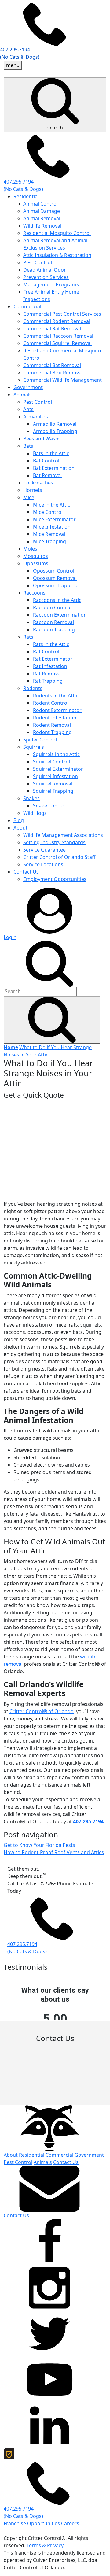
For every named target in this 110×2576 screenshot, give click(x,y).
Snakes (31, 798)
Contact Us (26, 872)
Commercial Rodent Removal (57, 321)
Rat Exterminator (53, 659)
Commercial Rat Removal (52, 328)
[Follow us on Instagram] (50, 2287)
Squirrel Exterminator (58, 769)
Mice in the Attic (51, 505)
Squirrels (34, 747)
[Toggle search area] (50, 963)
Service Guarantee (44, 850)
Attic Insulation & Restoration (57, 255)
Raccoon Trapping (54, 629)
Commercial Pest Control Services (62, 314)
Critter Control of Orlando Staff (59, 857)
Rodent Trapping (52, 732)
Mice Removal (49, 534)
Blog (19, 820)
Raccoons (34, 593)
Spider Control (40, 740)
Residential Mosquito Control (57, 233)
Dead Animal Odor (45, 270)
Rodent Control (51, 703)
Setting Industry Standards (54, 842)
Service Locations (43, 864)
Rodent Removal (52, 725)
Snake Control (49, 806)
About (20, 828)
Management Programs (51, 284)
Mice (29, 497)
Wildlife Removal (42, 226)
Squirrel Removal (53, 784)
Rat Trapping (48, 681)
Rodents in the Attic (56, 696)
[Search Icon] (52, 1020)
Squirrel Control (51, 762)
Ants (28, 409)
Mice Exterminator (54, 519)
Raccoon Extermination (60, 615)
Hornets (33, 490)
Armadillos (36, 417)
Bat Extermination (54, 468)
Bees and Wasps (42, 439)
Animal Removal (42, 218)
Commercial (27, 306)
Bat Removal (47, 475)
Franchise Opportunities (32, 2523)
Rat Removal (47, 674)
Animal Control (40, 204)
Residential (26, 196)
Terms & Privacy (45, 2545)
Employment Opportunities (55, 879)
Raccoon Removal (53, 622)
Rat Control (46, 651)
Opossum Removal (55, 578)
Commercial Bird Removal (53, 373)
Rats (28, 637)
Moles (30, 549)
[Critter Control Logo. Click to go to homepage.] (50, 2128)
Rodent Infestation (55, 718)
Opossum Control (54, 571)
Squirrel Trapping (53, 791)
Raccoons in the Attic (57, 600)
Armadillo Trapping (55, 431)
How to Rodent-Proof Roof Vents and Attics (54, 1852)
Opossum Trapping (55, 585)
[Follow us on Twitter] (50, 2333)
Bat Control (46, 461)
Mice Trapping (50, 541)
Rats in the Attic (51, 644)
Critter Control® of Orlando (42, 1711)
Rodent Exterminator (57, 710)
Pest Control (38, 262)
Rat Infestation (50, 666)
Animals (23, 395)
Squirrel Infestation (55, 776)
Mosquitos (36, 556)
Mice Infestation (52, 527)
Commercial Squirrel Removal (57, 343)
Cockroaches (38, 483)
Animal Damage (42, 211)
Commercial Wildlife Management (62, 380)
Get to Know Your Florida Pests (39, 1845)
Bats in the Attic (51, 453)
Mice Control (48, 512)
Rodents (33, 688)
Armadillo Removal (55, 424)
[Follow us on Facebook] (50, 2241)
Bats (28, 446)
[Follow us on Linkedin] (50, 2425)
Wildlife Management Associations (63, 835)
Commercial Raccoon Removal (58, 336)
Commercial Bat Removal (52, 365)
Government (28, 387)
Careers (70, 2523)
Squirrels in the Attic (56, 754)
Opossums (36, 563)
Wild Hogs (35, 813)
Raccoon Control (52, 607)
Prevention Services (46, 277)
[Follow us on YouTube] (50, 2379)
